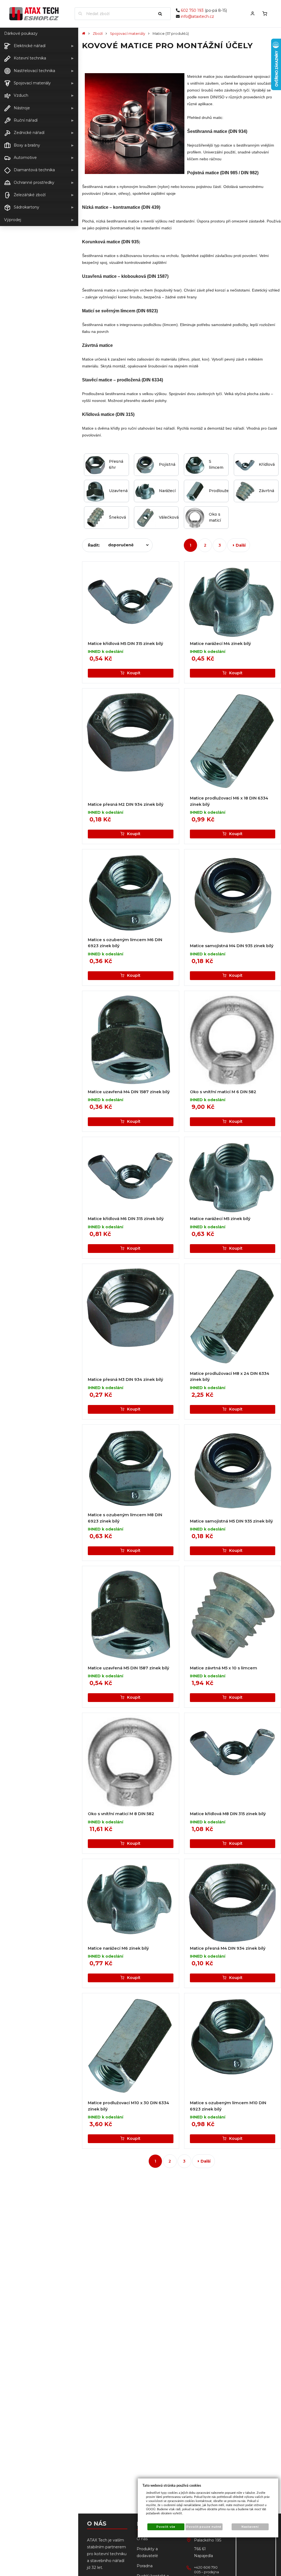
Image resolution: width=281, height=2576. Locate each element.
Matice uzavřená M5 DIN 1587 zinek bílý (128, 1668)
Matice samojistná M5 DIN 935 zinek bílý (231, 1521)
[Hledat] (162, 14)
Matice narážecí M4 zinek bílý (220, 644)
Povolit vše (166, 2527)
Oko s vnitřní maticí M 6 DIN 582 (223, 1092)
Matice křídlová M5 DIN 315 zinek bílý (125, 644)
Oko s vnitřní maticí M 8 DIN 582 (121, 1814)
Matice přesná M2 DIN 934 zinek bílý (126, 804)
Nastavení (250, 2527)
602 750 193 (192, 10)
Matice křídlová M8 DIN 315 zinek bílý (228, 1814)
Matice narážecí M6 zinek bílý (118, 1948)
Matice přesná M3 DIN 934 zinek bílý (125, 1380)
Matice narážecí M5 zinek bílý (220, 1219)
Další (241, 545)
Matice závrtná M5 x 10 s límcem (224, 1668)
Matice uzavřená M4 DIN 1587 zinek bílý (129, 1092)
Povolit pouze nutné (204, 2527)
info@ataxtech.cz (197, 16)
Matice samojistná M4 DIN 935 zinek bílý (232, 946)
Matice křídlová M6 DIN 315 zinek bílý (126, 1219)
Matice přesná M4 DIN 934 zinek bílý (228, 1948)
